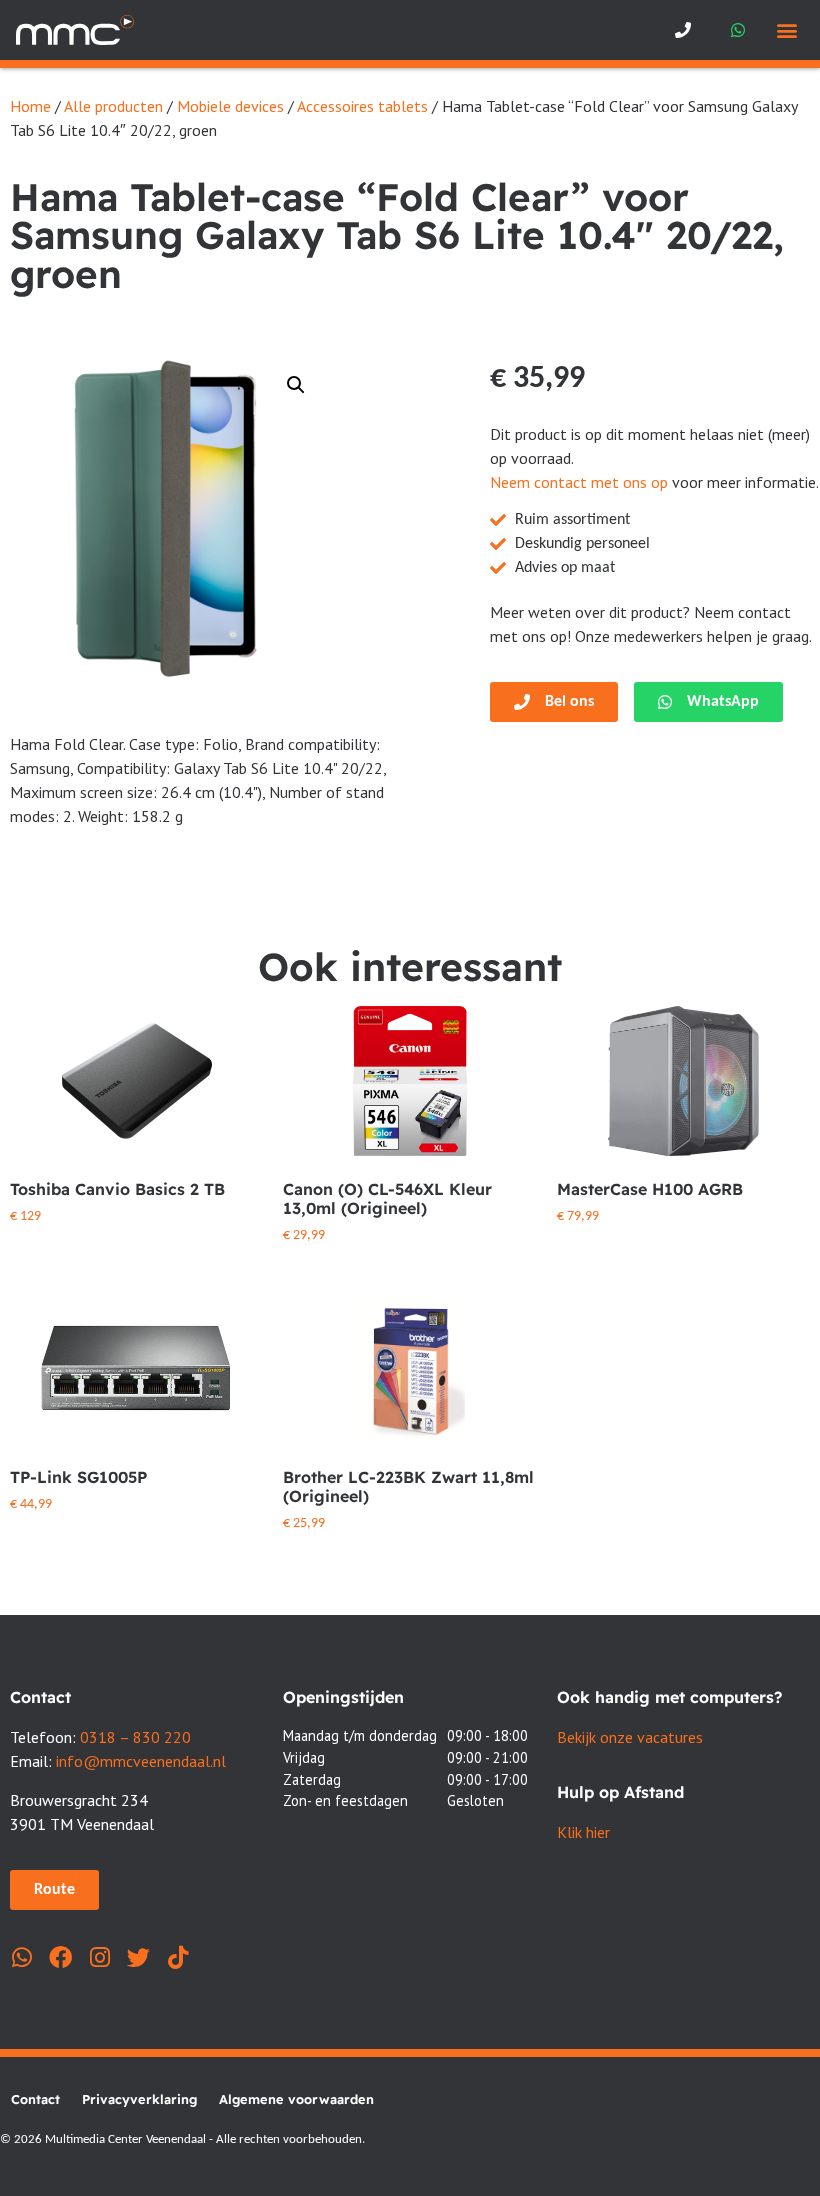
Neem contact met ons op (579, 482)
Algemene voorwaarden (296, 2099)
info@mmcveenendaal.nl (141, 1761)
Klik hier (583, 1832)
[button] (787, 30)
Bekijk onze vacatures (630, 1737)
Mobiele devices (230, 106)
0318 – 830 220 (135, 1737)
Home (30, 106)
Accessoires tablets (362, 106)
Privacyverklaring (139, 2099)
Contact (35, 2099)
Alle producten (113, 106)
